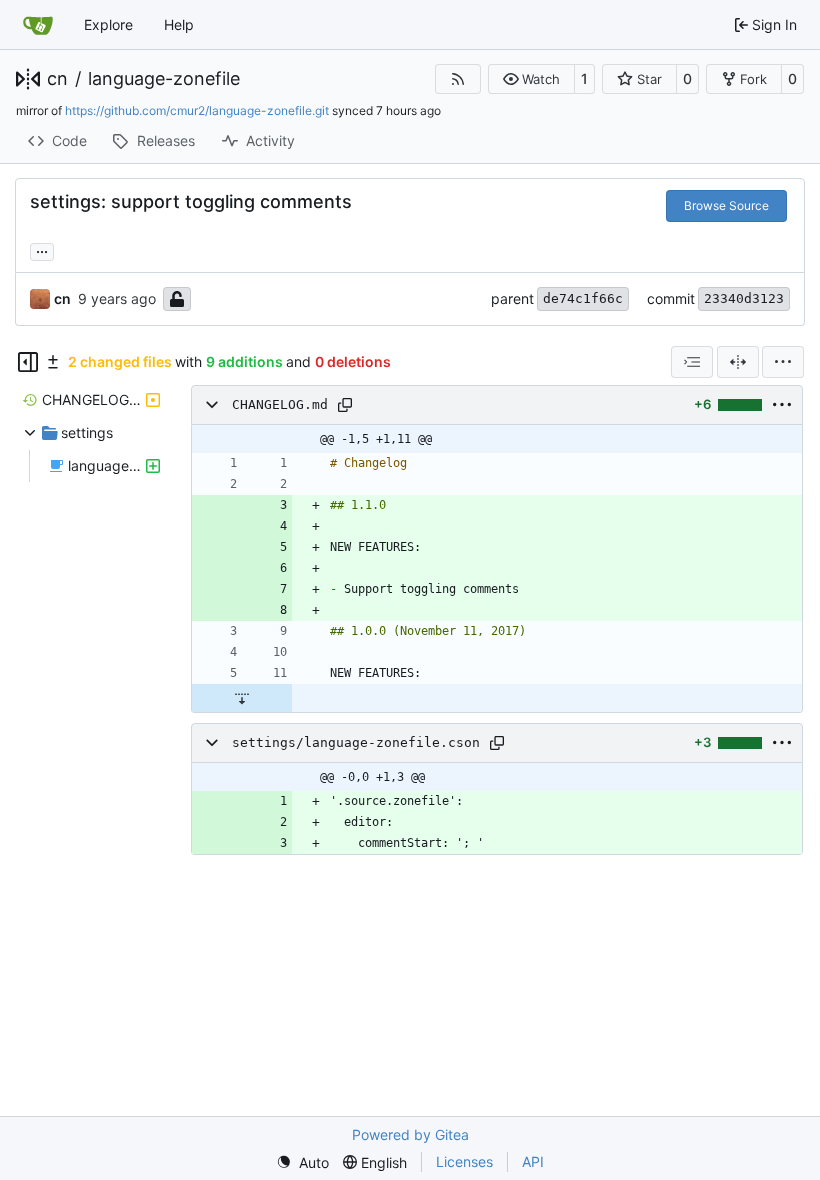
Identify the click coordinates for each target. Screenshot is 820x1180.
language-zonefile (164, 79)
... (42, 249)
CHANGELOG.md (280, 404)
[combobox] (692, 362)
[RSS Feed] (458, 79)
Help (179, 24)
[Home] (38, 25)
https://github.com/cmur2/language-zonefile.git (197, 110)
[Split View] (738, 362)
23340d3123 (744, 298)
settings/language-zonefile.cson (356, 742)
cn (57, 79)
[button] (531, 79)
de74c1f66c (583, 298)
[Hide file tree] (28, 362)
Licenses (464, 1161)
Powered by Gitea (410, 1134)
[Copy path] (345, 405)
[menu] (783, 362)
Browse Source (726, 205)
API (533, 1161)
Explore (108, 24)
